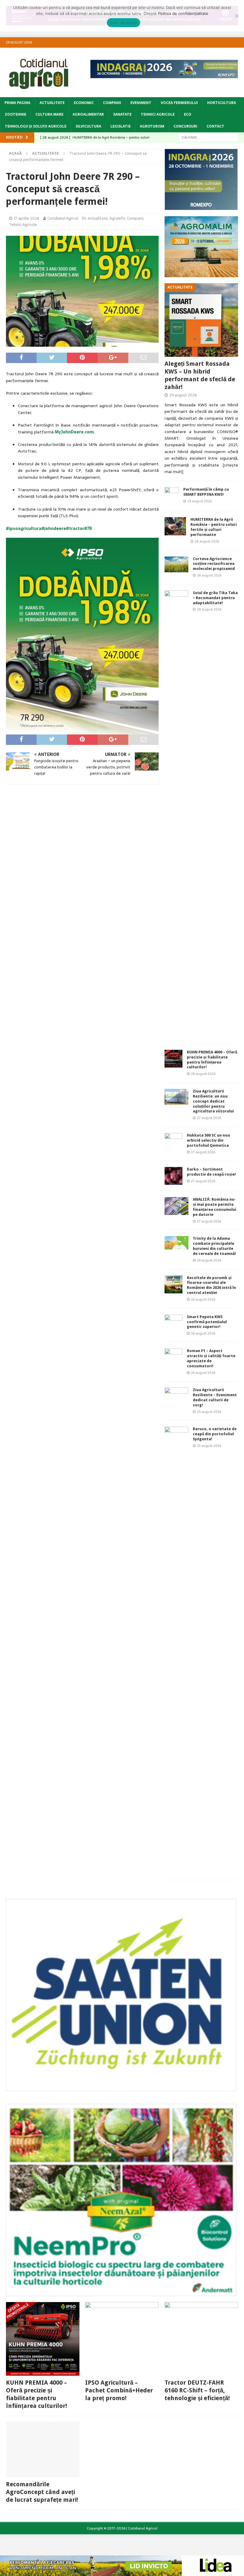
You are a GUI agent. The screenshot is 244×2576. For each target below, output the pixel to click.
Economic (84, 103)
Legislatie (121, 126)
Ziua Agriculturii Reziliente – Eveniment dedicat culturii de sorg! (215, 1397)
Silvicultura (88, 126)
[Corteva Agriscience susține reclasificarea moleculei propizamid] (176, 564)
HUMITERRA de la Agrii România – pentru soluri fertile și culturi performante (214, 527)
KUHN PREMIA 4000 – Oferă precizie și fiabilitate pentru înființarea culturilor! (212, 1060)
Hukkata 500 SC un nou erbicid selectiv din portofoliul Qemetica (208, 1140)
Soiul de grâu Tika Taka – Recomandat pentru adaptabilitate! (215, 598)
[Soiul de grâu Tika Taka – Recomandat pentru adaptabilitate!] (176, 814)
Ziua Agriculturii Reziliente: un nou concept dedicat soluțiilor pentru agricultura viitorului (213, 1101)
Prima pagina (17, 103)
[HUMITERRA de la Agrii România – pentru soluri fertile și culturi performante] (175, 526)
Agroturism (152, 126)
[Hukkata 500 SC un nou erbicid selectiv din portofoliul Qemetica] (173, 1142)
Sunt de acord (123, 23)
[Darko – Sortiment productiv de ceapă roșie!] (173, 1176)
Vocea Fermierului (179, 103)
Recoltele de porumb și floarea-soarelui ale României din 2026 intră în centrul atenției (211, 1285)
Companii (112, 103)
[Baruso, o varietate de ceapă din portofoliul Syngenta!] (176, 1650)
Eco (188, 114)
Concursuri (185, 126)
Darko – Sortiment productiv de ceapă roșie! (211, 1172)
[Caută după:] (208, 137)
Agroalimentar (88, 114)
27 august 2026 (209, 1118)
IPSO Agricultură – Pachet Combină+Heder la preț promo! (119, 2390)
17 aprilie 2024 (26, 218)
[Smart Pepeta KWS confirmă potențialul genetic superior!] (173, 1323)
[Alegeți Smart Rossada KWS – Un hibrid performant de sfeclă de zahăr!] (201, 320)
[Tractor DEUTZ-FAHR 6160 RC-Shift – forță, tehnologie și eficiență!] (201, 2339)
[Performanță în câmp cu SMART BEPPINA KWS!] (172, 496)
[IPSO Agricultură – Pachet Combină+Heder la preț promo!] (122, 2339)
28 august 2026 (207, 541)
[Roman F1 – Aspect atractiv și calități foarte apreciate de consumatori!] (173, 1357)
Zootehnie (15, 114)
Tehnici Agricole (158, 114)
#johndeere (54, 528)
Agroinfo (117, 218)
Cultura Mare (49, 114)
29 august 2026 (183, 395)
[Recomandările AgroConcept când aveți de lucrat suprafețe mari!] (43, 2450)
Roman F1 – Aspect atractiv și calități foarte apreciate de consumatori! (211, 1358)
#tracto (74, 528)
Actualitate (52, 103)
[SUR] (121, 2088)
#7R (88, 528)
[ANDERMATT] (121, 2293)
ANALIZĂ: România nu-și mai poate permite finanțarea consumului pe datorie (215, 1207)
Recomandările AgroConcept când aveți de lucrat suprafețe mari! (42, 2492)
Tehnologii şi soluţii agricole (36, 126)
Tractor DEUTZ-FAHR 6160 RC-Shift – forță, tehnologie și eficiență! (197, 2390)
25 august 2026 (209, 1412)
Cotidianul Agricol (63, 218)
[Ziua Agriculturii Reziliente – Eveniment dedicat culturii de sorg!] (176, 1394)
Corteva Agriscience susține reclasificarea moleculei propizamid (214, 564)
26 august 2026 (209, 1260)
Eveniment (141, 103)
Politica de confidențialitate (183, 13)
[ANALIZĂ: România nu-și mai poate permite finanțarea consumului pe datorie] (176, 1206)
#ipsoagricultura (24, 528)
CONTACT (215, 126)
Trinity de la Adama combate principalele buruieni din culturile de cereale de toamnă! (214, 1246)
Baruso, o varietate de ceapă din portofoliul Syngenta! (215, 1434)
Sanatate (122, 114)
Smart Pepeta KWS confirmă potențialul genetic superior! (207, 1322)
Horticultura (222, 103)
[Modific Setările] (237, 16)
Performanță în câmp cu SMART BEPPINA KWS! (206, 492)
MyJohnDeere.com (74, 432)
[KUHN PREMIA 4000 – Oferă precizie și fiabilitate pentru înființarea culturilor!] (173, 1059)
